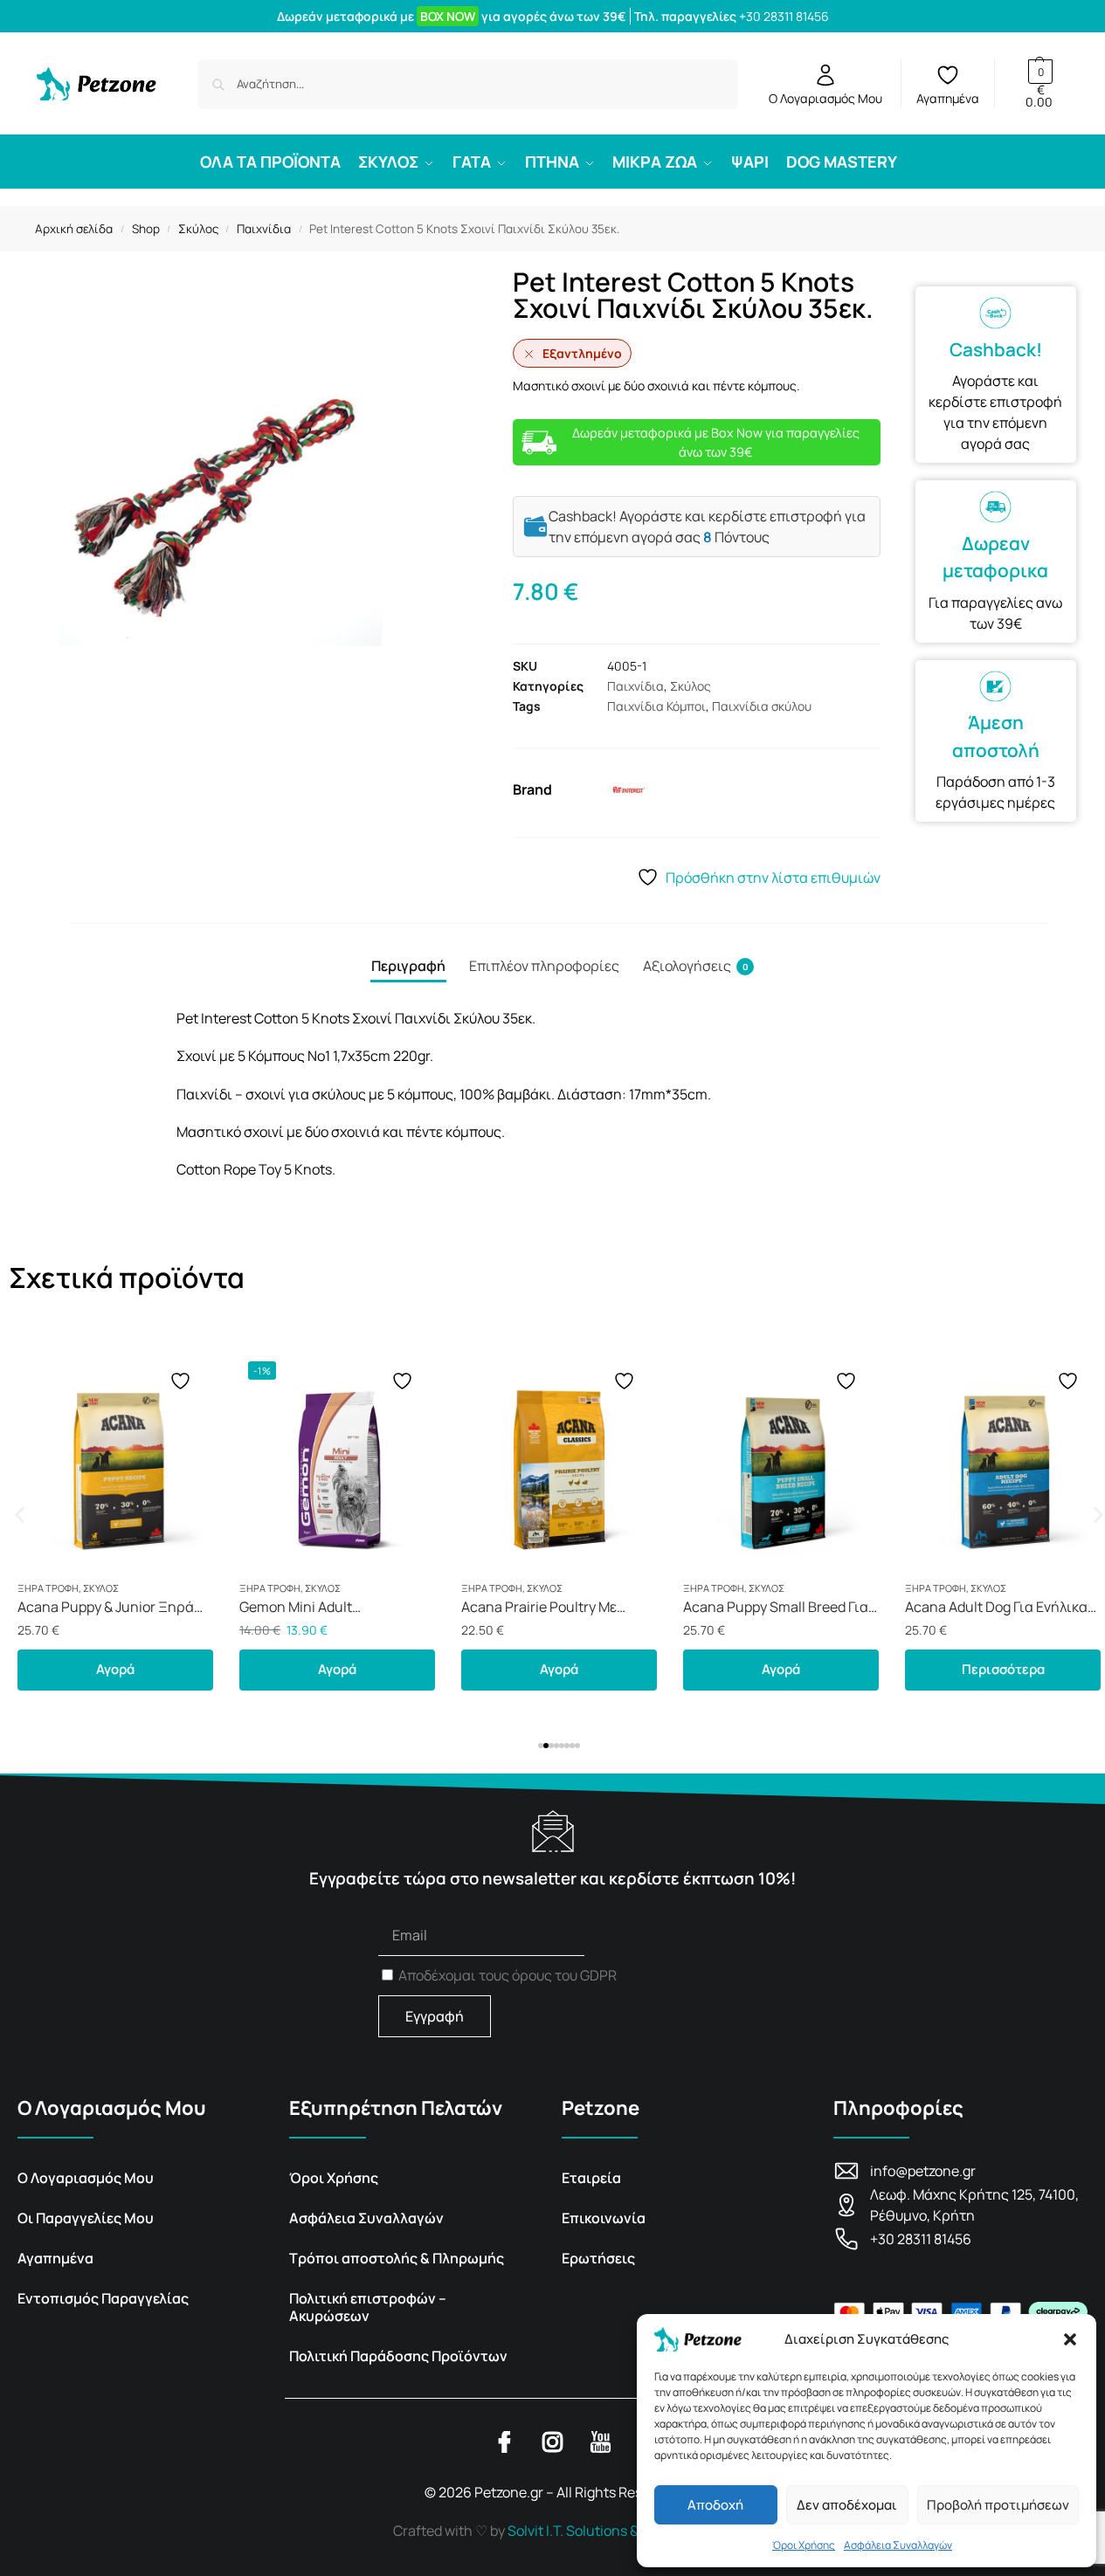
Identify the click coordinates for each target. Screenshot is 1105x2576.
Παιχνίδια (264, 229)
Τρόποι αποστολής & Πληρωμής (397, 2258)
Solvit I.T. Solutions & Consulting (610, 2531)
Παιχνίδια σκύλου (762, 706)
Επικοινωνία (604, 2218)
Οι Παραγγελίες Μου (86, 2218)
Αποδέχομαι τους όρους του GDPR (508, 1975)
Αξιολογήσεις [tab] (696, 966)
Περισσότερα (1003, 1669)
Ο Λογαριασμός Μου (825, 98)
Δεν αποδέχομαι (847, 2505)
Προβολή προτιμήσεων (998, 2505)
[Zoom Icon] (256, 505)
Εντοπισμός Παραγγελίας (103, 2298)
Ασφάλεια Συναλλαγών (898, 2545)
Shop (146, 229)
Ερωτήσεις (598, 2258)
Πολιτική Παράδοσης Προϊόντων (398, 2356)
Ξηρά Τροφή (48, 1588)
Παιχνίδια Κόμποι (656, 706)
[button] (1070, 2339)
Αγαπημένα (948, 98)
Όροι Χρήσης (804, 2545)
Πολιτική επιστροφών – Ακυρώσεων (368, 2307)
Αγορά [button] (115, 1669)
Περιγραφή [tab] (408, 966)
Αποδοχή (715, 2505)
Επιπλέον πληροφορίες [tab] (544, 966)
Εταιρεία (591, 2178)
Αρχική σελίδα (74, 229)
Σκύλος (198, 229)
